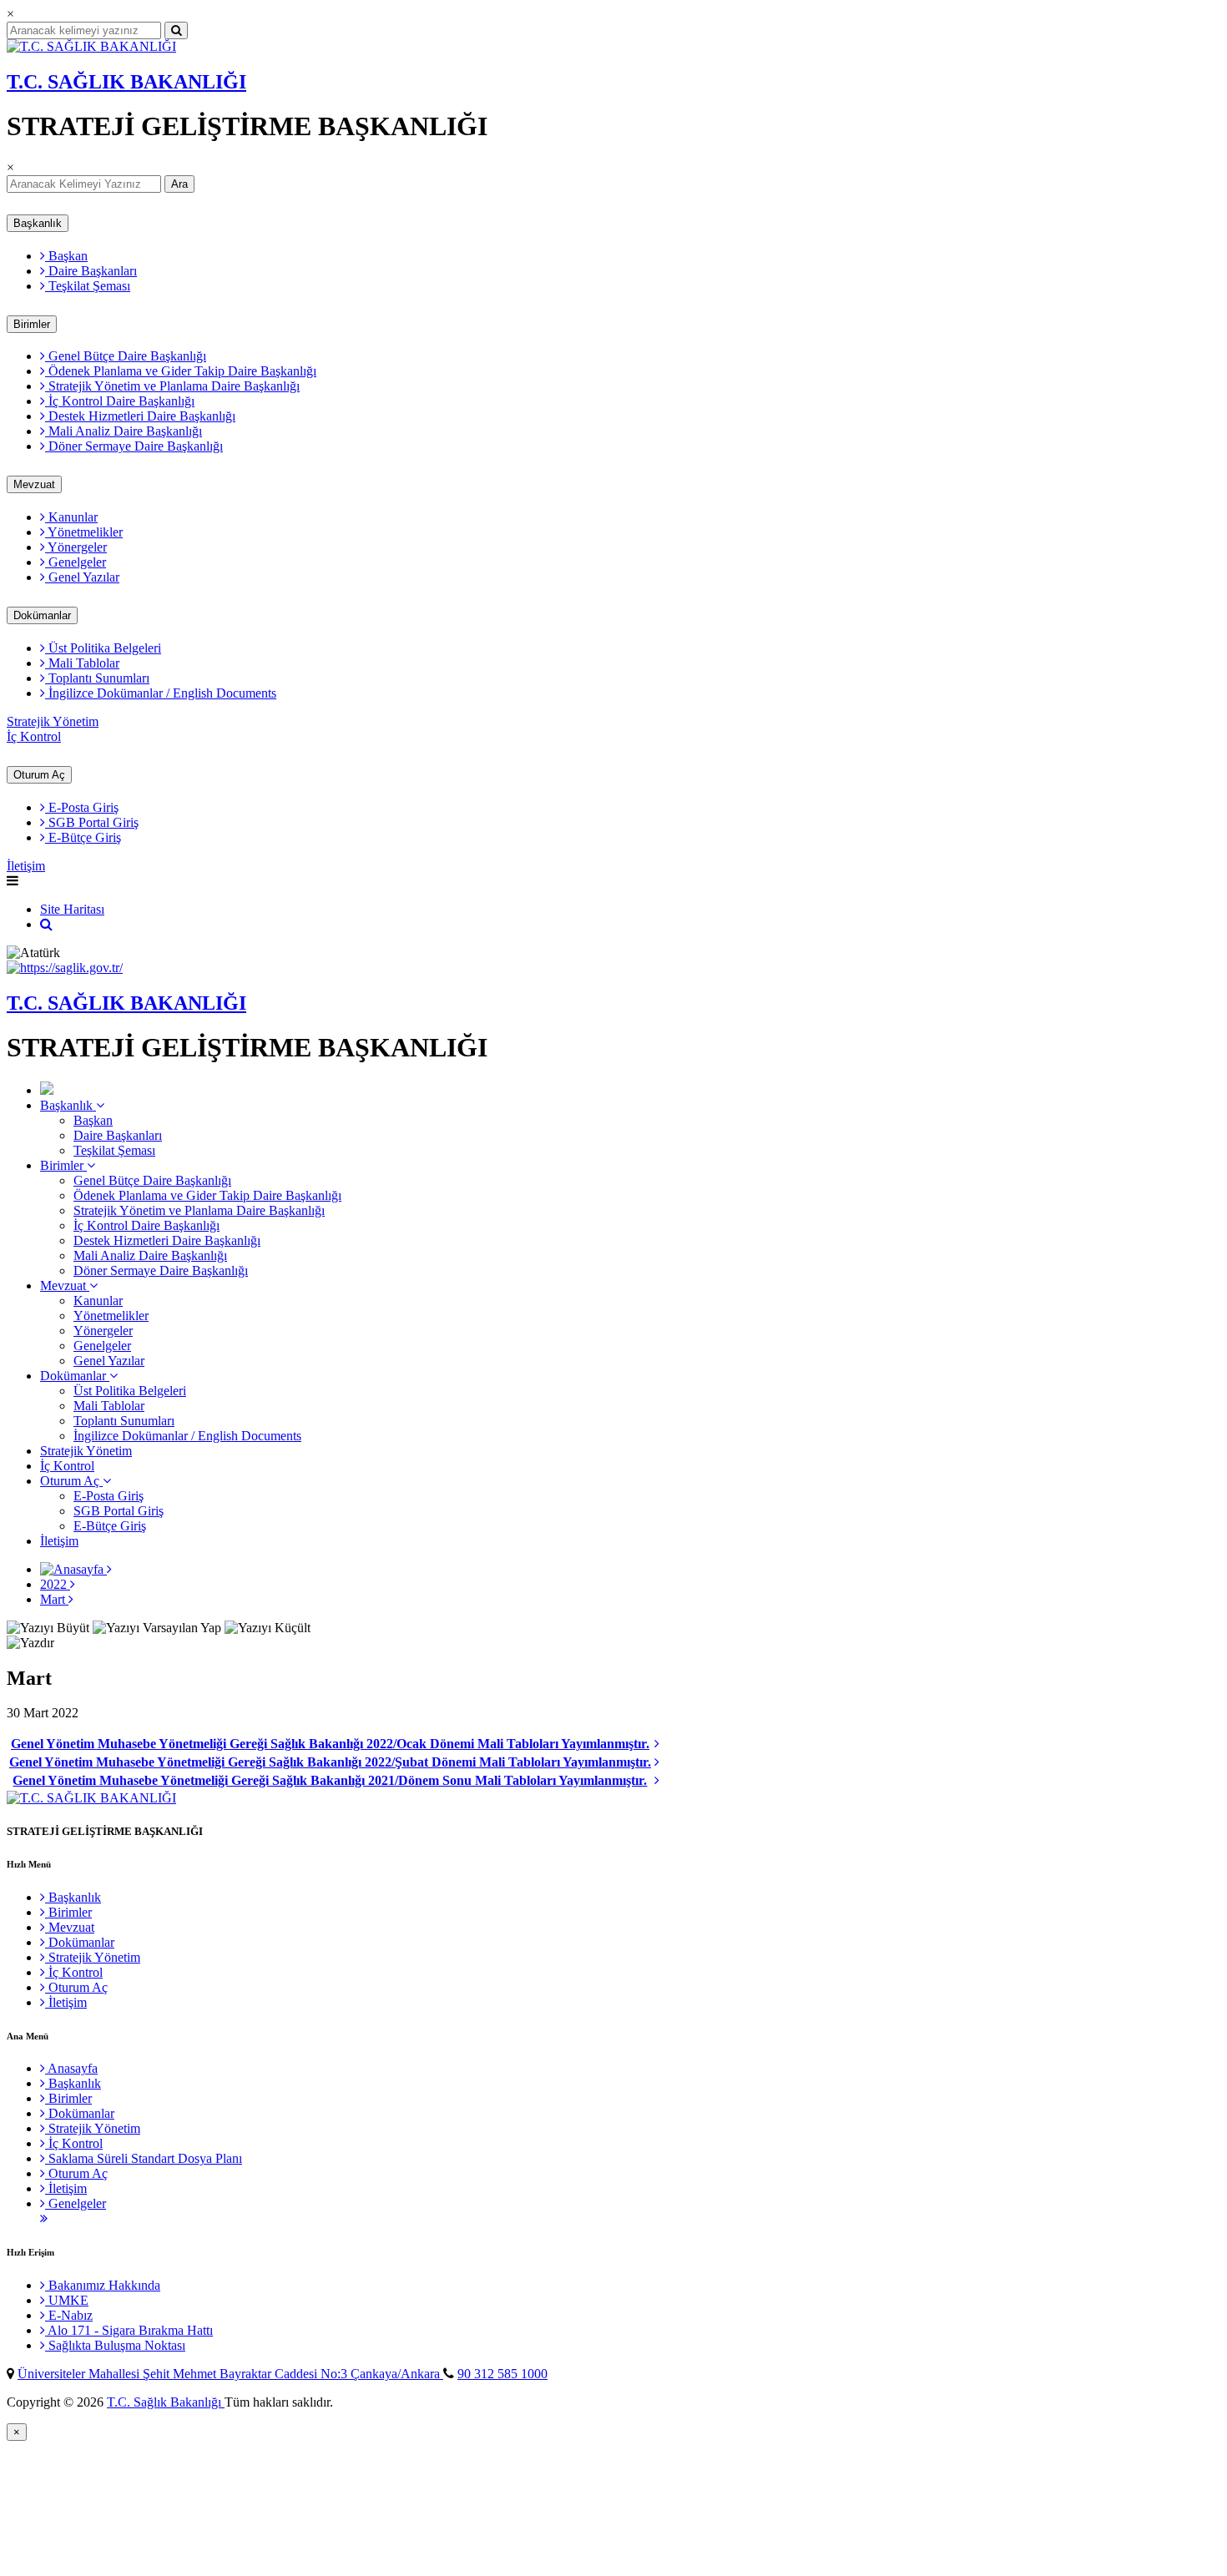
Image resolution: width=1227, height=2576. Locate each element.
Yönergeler (76, 547)
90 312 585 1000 (502, 2374)
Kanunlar (71, 517)
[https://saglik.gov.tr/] (65, 968)
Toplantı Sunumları (97, 678)
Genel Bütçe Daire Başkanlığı (126, 356)
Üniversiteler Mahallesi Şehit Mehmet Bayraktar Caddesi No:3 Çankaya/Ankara (230, 2374)
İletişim (26, 866)
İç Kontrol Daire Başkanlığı (120, 401)
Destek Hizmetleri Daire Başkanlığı (140, 416)
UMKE (67, 2300)
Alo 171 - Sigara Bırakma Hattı (129, 2330)
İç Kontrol (34, 736)
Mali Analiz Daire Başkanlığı (124, 431)
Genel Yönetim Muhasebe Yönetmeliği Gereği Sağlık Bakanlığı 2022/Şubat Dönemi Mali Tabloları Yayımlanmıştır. (330, 1762)
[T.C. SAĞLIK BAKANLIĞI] (91, 46)
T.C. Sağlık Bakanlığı (166, 2402)
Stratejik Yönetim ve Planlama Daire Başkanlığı (172, 386)
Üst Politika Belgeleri (103, 648)
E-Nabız (69, 2315)
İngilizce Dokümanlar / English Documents (161, 693)
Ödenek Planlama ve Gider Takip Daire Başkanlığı (181, 371)
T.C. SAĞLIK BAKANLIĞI (126, 82)
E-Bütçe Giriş (83, 837)
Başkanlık (38, 223)
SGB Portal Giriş (92, 822)
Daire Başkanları (91, 271)
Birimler (32, 324)
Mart (54, 1599)
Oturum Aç (39, 775)
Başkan (66, 256)
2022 (55, 1584)
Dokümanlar (42, 615)
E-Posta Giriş (82, 807)
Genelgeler (76, 562)
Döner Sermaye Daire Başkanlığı (134, 446)
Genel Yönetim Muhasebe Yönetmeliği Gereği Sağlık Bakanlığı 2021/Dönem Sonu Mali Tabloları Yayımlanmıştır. (330, 1780)
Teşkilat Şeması (88, 286)
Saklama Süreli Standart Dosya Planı (144, 2158)
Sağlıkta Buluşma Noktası (115, 2345)
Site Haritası (72, 909)
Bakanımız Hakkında (103, 2285)
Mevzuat (34, 484)
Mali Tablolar (82, 663)
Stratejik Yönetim (53, 721)
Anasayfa (71, 2068)
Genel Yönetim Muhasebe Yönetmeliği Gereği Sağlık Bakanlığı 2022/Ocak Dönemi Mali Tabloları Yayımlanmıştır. (330, 1744)
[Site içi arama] (46, 924)
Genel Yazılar (82, 577)
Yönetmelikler (84, 532)
